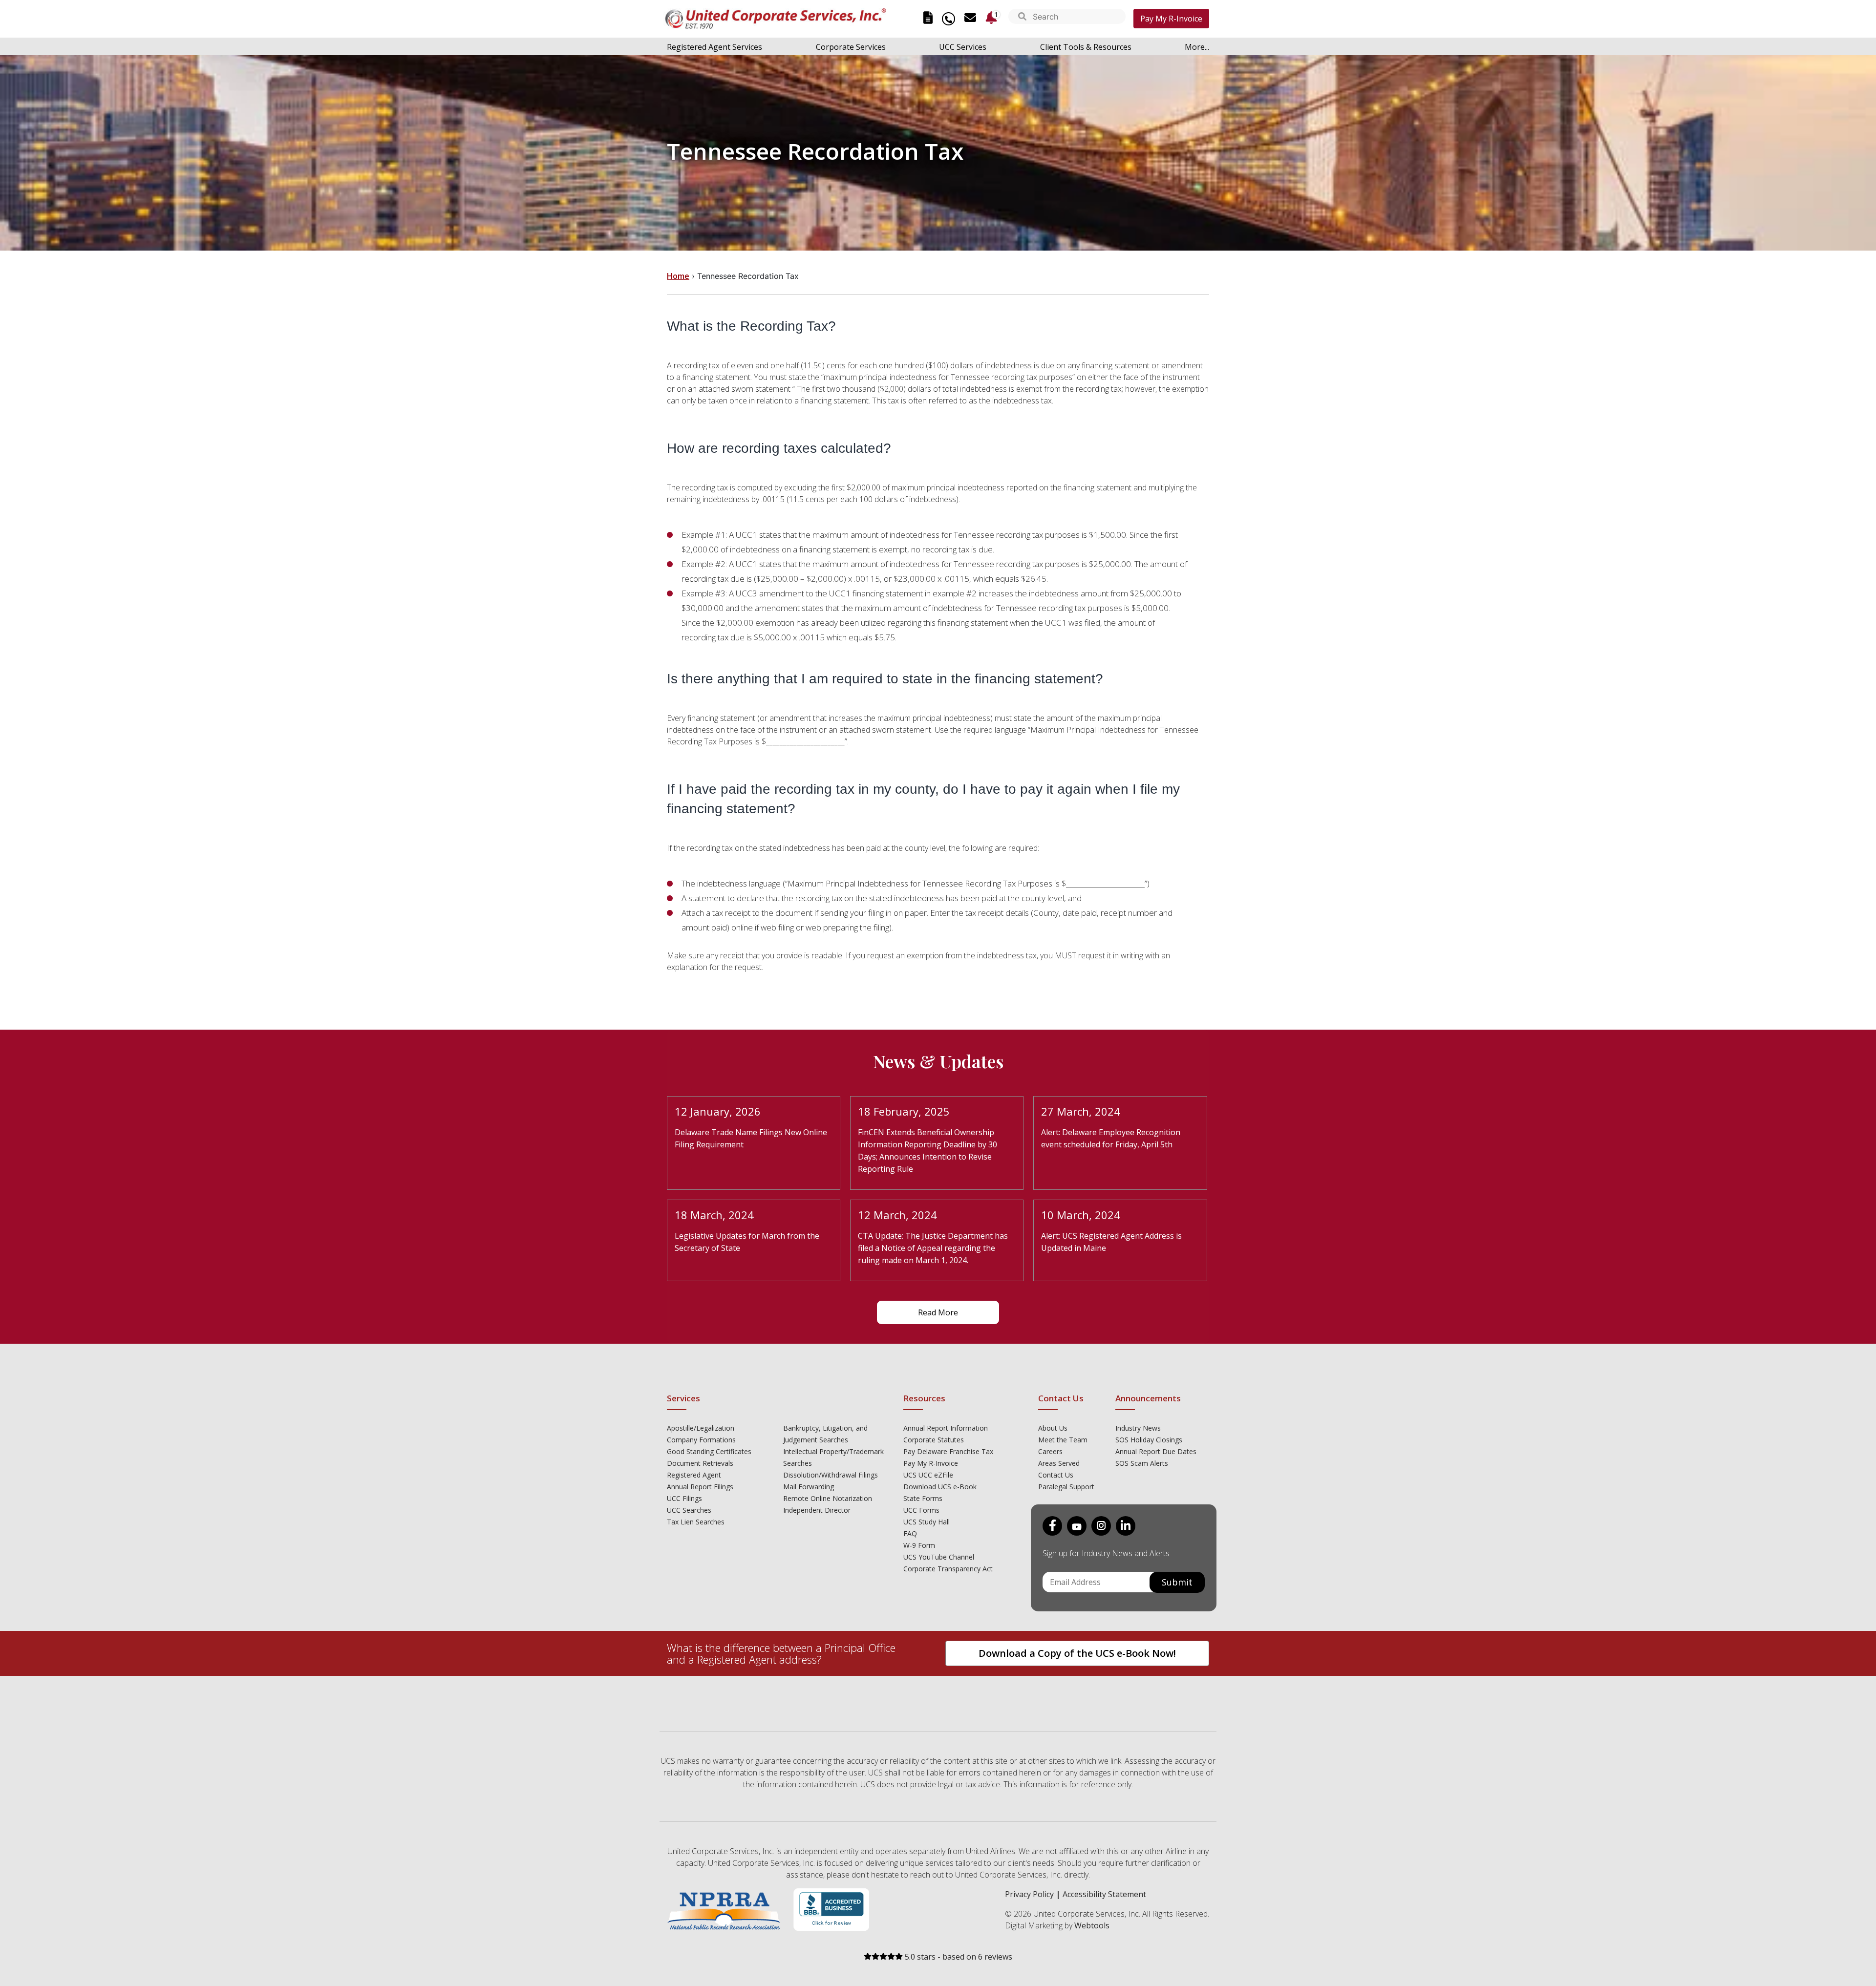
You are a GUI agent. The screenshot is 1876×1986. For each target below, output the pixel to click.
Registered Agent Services (714, 47)
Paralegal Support (1066, 1487)
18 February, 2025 (904, 1111)
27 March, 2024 (1081, 1111)
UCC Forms (921, 1510)
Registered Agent (694, 1475)
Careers (1050, 1451)
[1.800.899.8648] (949, 19)
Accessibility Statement (1104, 1894)
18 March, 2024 (714, 1215)
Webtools (1092, 1925)
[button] (1022, 17)
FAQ (910, 1533)
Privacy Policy (1029, 1894)
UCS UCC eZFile (928, 1475)
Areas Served (1059, 1463)
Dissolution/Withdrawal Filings (831, 1475)
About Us (1053, 1428)
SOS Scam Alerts (1142, 1463)
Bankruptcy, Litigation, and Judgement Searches (825, 1434)
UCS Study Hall (927, 1522)
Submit (1177, 1582)
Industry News (1138, 1428)
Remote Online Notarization (828, 1498)
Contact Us (1056, 1475)
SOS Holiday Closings (1149, 1440)
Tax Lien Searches (696, 1522)
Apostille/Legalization (701, 1428)
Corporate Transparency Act (948, 1569)
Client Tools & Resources (1086, 47)
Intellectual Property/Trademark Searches (833, 1457)
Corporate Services (851, 47)
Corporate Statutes (934, 1440)
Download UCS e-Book (940, 1487)
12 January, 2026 (718, 1111)
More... (1197, 47)
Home (678, 276)
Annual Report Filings (700, 1487)
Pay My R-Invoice (1171, 19)
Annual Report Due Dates (1156, 1451)
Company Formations (701, 1440)
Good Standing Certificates (709, 1451)
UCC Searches (689, 1510)
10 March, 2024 (1081, 1215)
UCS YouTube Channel (939, 1557)
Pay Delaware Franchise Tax (948, 1451)
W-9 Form (919, 1545)
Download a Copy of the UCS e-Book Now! (1077, 1653)
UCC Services (963, 47)
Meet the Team (1063, 1440)
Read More (938, 1312)
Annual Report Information (946, 1428)
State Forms (923, 1498)
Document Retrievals (700, 1463)
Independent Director (817, 1510)
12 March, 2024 (897, 1215)
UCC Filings (684, 1498)
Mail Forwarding (809, 1487)
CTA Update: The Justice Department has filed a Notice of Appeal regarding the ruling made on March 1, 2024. (933, 1248)
